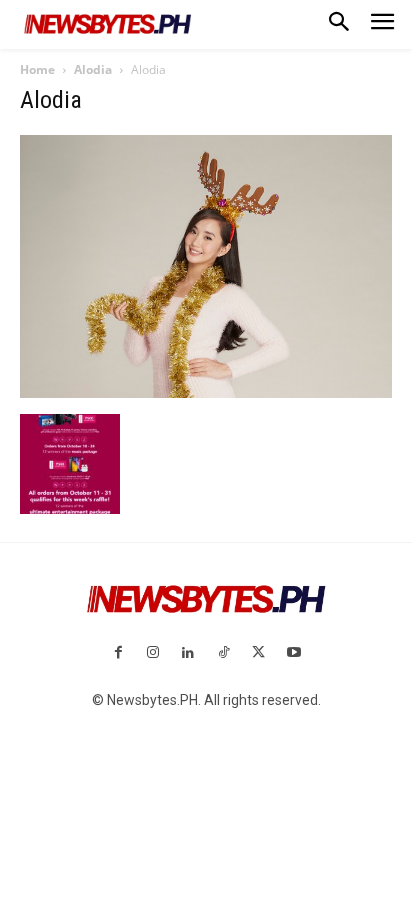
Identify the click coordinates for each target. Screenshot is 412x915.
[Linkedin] (188, 653)
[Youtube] (293, 653)
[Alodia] (206, 393)
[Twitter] (258, 653)
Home (37, 69)
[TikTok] (223, 653)
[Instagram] (153, 653)
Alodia (93, 69)
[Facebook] (117, 653)
